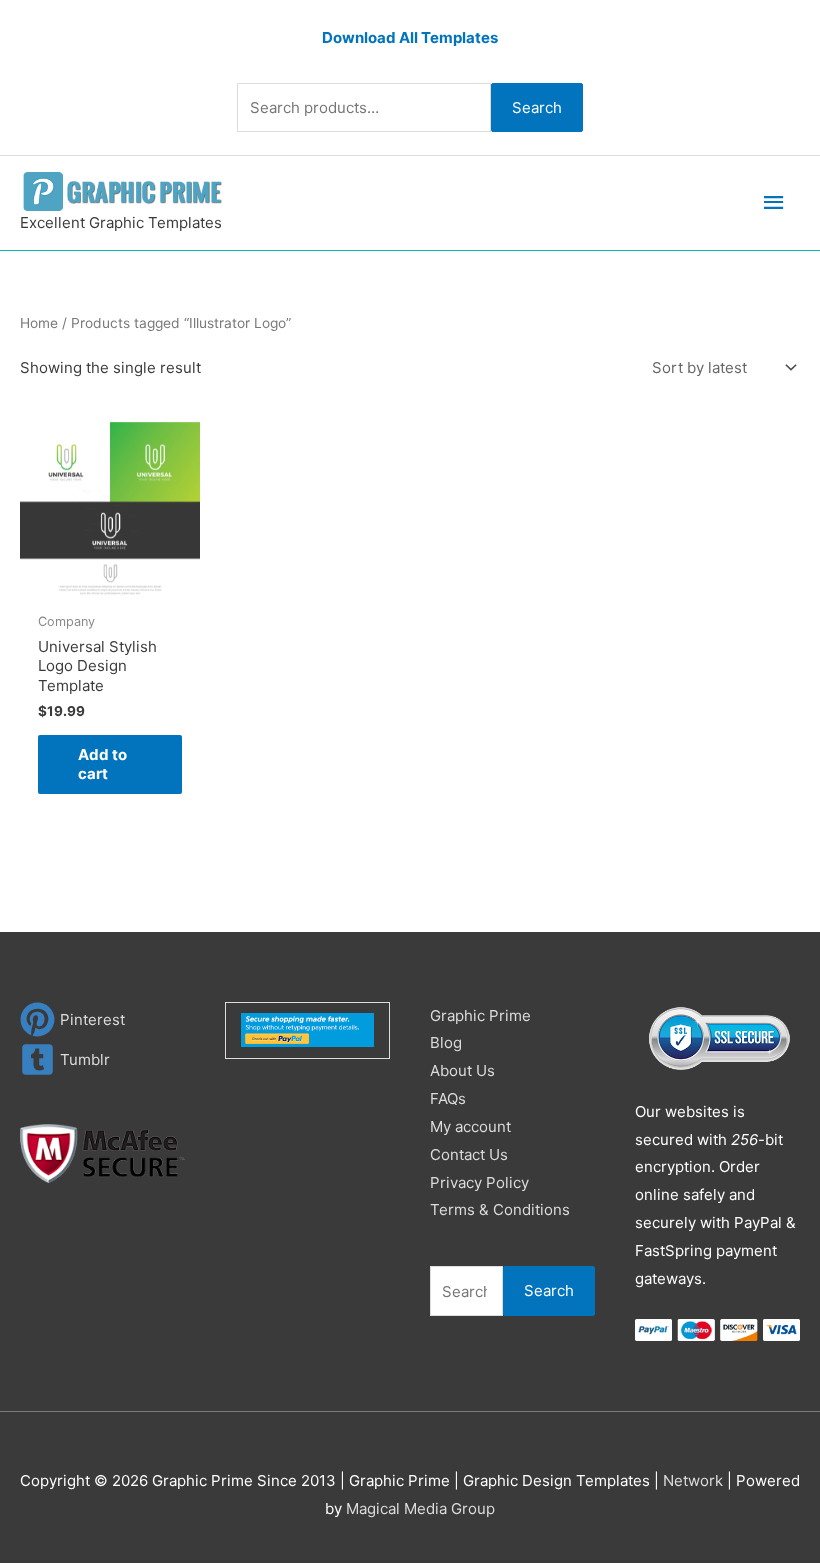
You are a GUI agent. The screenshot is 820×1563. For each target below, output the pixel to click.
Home (39, 323)
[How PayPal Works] (307, 1028)
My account (470, 1126)
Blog (446, 1042)
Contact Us (469, 1154)
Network (693, 1480)
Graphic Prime (480, 1015)
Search (537, 107)
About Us (462, 1070)
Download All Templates (410, 37)
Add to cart (102, 764)
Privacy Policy (479, 1182)
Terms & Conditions (500, 1209)
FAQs (448, 1098)
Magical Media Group (420, 1508)
